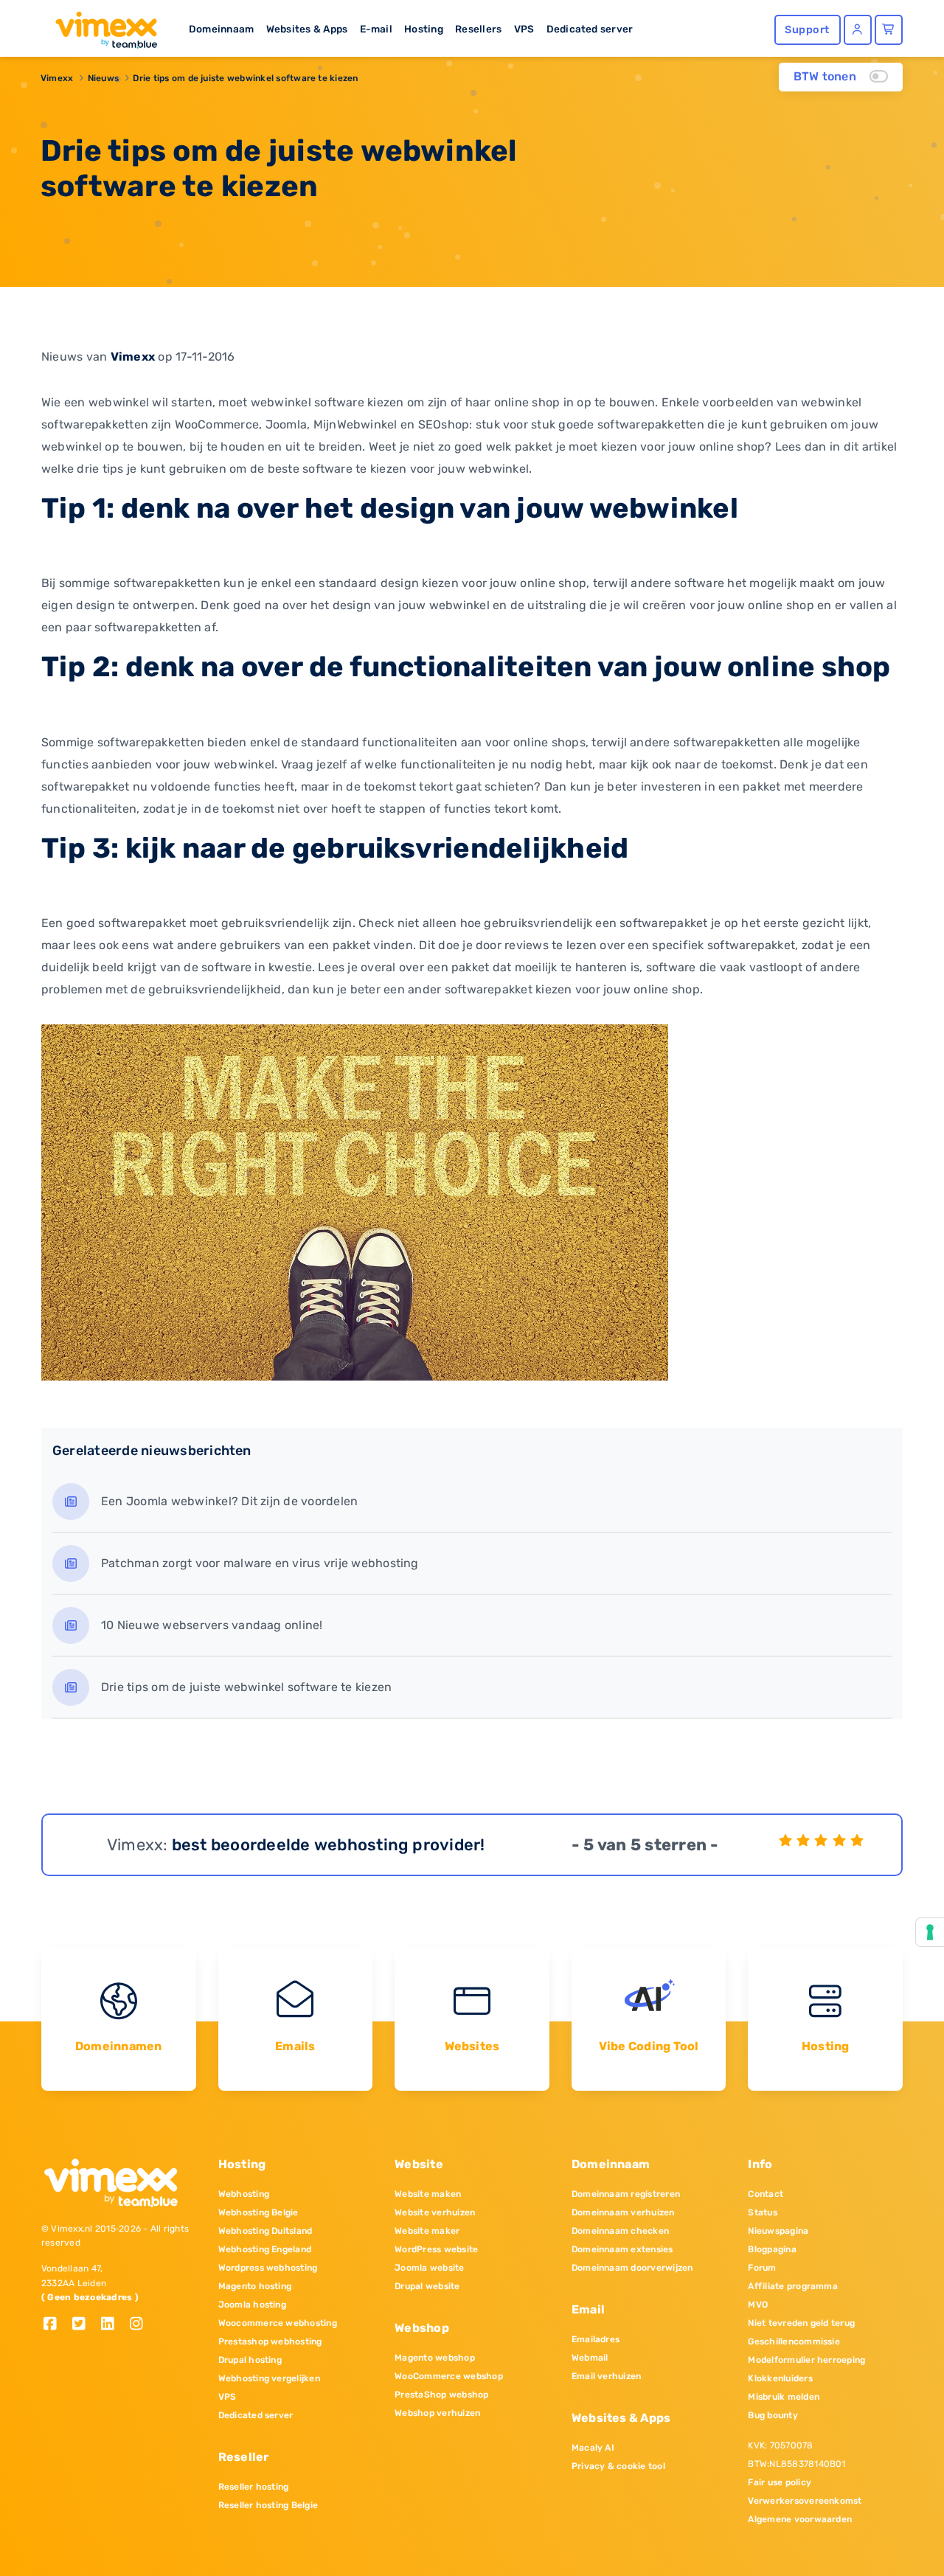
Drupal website (427, 2286)
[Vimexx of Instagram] (140, 2325)
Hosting (424, 29)
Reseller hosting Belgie (268, 2505)
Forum (762, 2268)
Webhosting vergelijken (269, 2378)
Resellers (478, 29)
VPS (524, 29)
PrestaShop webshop (441, 2395)
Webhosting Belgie (258, 2212)
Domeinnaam (221, 29)
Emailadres (596, 2339)
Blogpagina (772, 2249)
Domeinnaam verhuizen (623, 2212)
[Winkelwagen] (889, 30)
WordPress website (436, 2249)
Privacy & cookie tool (618, 2466)
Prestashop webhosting (270, 2341)
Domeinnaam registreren (626, 2194)
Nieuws (103, 78)
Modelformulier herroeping (806, 2360)
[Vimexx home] (100, 26)
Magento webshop (435, 2358)
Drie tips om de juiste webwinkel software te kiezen (245, 78)
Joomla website (429, 2268)
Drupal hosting (250, 2360)
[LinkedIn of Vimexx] (113, 2325)
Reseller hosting (254, 2487)
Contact (766, 2194)
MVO (758, 2305)
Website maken (428, 2194)
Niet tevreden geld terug (801, 2323)
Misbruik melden (784, 2397)
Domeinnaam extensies (622, 2249)
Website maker (427, 2231)
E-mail (376, 29)
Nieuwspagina (778, 2231)
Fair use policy (780, 2482)
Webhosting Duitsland (265, 2231)
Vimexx (57, 78)
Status (762, 2212)
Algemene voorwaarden (800, 2519)
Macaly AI (593, 2448)
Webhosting (244, 2194)
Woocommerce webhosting (278, 2323)
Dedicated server (590, 29)
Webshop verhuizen (437, 2413)
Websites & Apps (307, 29)
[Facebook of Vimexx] (56, 2325)
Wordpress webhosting (268, 2268)
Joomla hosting (252, 2305)
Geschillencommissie (794, 2341)
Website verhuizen (435, 2212)
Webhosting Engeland (265, 2249)
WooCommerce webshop (449, 2376)
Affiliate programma (793, 2286)
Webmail (590, 2358)
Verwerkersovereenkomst (805, 2501)
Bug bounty (773, 2415)
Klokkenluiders (780, 2378)
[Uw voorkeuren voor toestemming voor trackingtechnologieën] (930, 1932)
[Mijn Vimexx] (858, 30)
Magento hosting (255, 2286)
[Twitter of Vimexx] (84, 2325)
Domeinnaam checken (620, 2231)
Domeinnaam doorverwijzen (632, 2268)
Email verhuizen (607, 2376)
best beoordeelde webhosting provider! (329, 1845)
